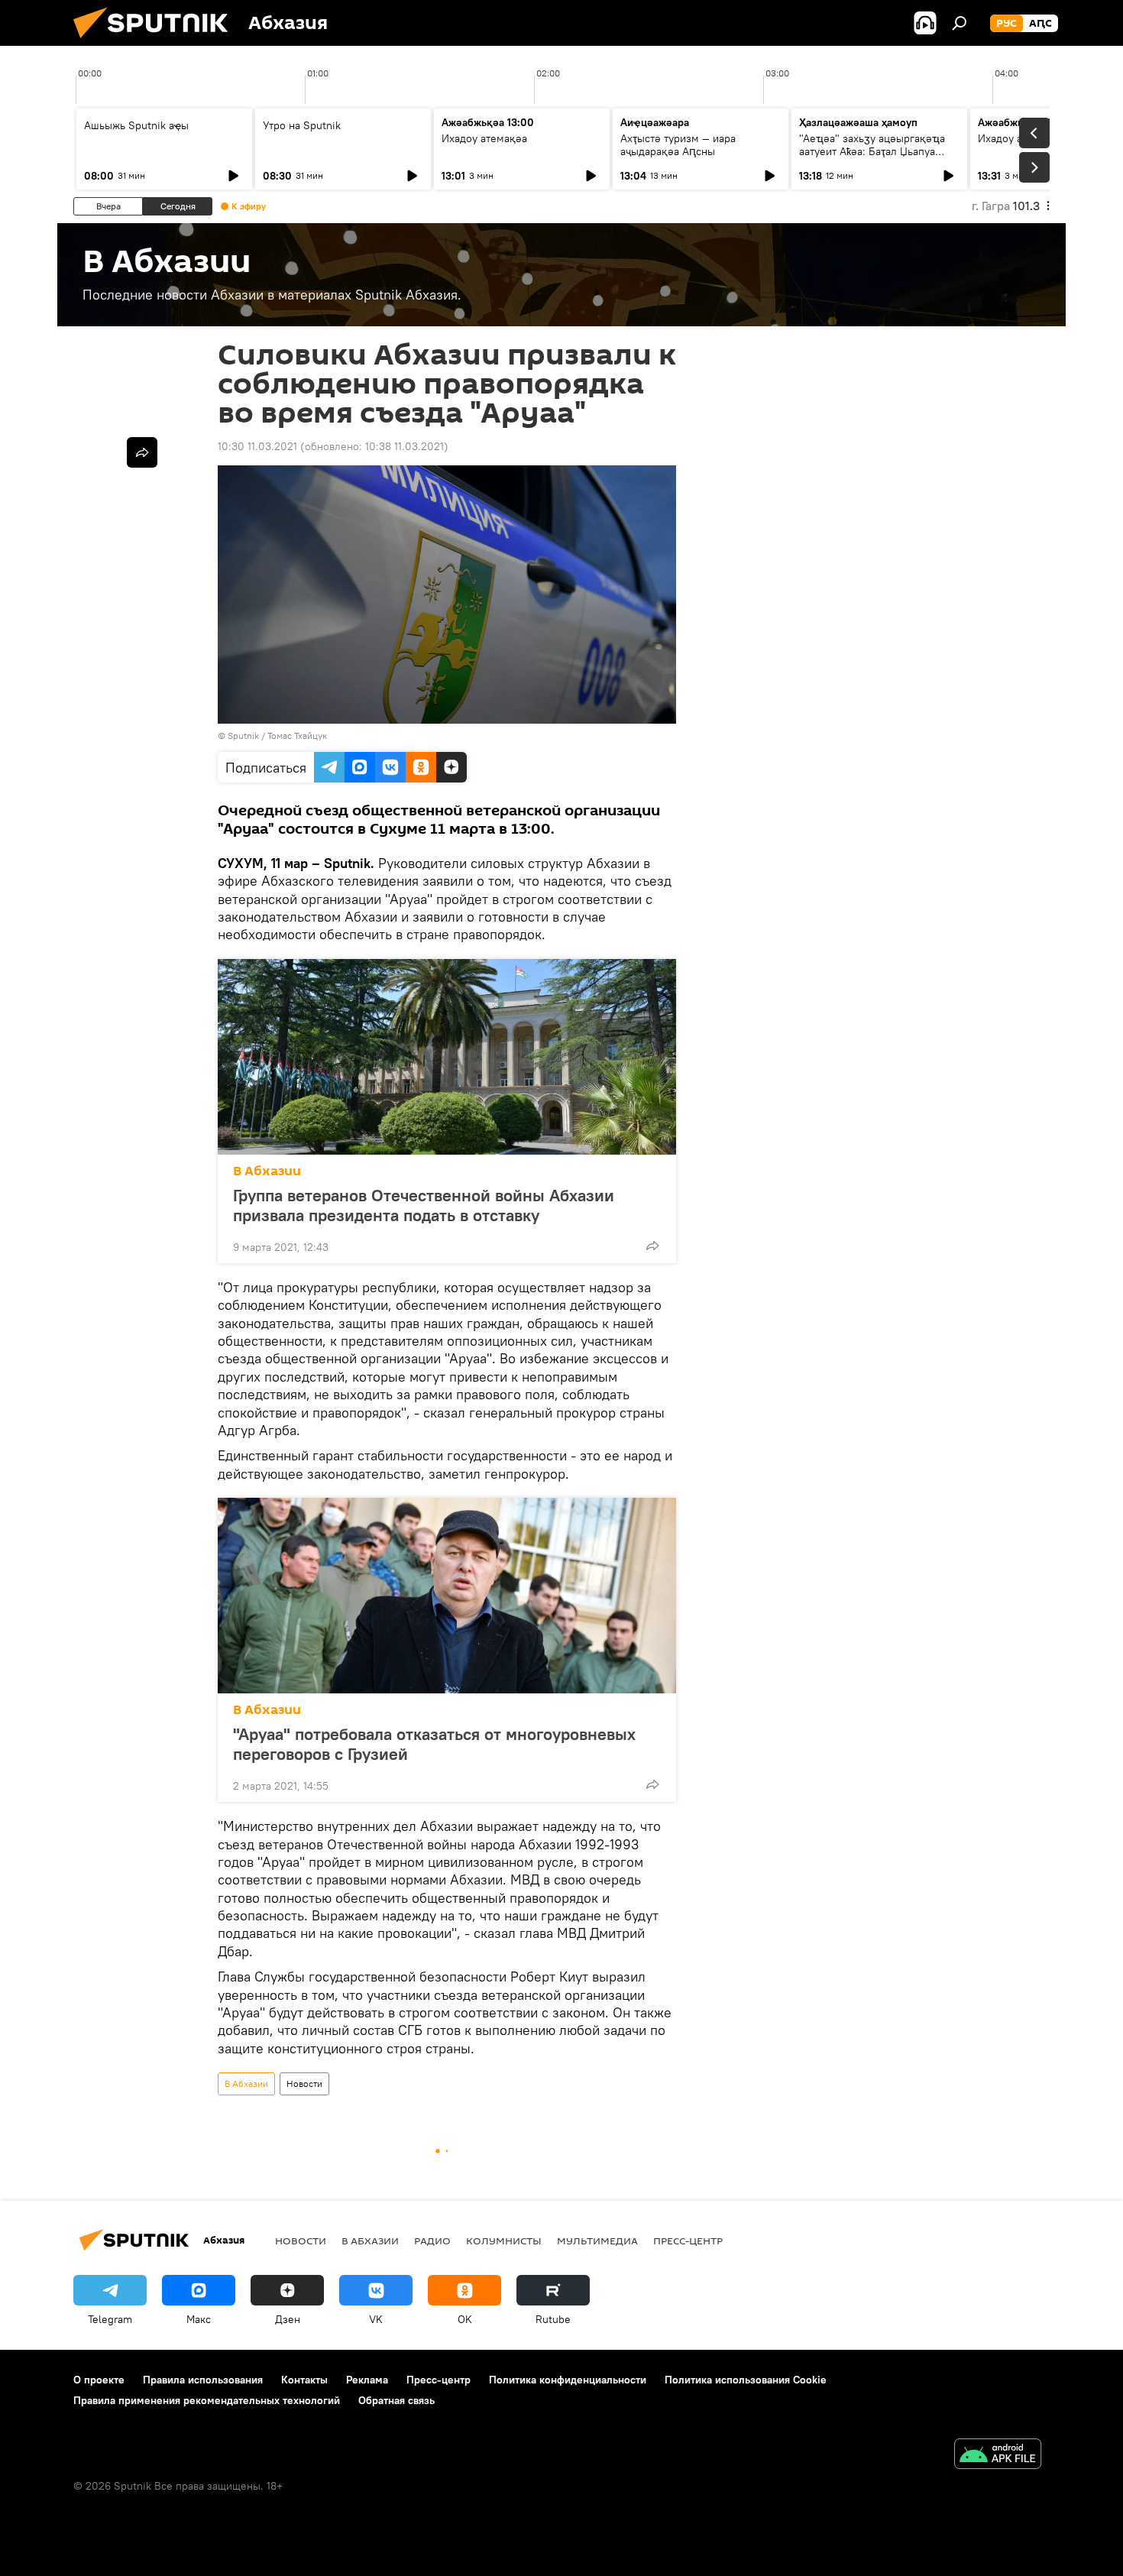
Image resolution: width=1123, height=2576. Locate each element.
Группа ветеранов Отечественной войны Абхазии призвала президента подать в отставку (424, 1205)
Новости (304, 2083)
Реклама (367, 2380)
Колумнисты (504, 2241)
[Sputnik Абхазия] (157, 42)
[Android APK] (998, 2456)
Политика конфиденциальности (568, 2380)
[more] (652, 1246)
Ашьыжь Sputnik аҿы (136, 125)
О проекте (99, 2380)
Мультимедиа (597, 2241)
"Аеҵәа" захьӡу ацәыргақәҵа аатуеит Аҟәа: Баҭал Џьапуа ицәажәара (872, 151)
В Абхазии (267, 1171)
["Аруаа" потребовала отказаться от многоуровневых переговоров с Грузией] (447, 1596)
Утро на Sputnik (302, 125)
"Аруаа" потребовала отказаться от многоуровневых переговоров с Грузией (434, 1744)
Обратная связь (396, 2400)
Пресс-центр (688, 2241)
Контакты (304, 2380)
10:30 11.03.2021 (257, 446)
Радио (432, 2241)
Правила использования (203, 2380)
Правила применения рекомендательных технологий (207, 2400)
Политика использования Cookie (746, 2380)
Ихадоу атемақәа (484, 138)
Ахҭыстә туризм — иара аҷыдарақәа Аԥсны (678, 145)
